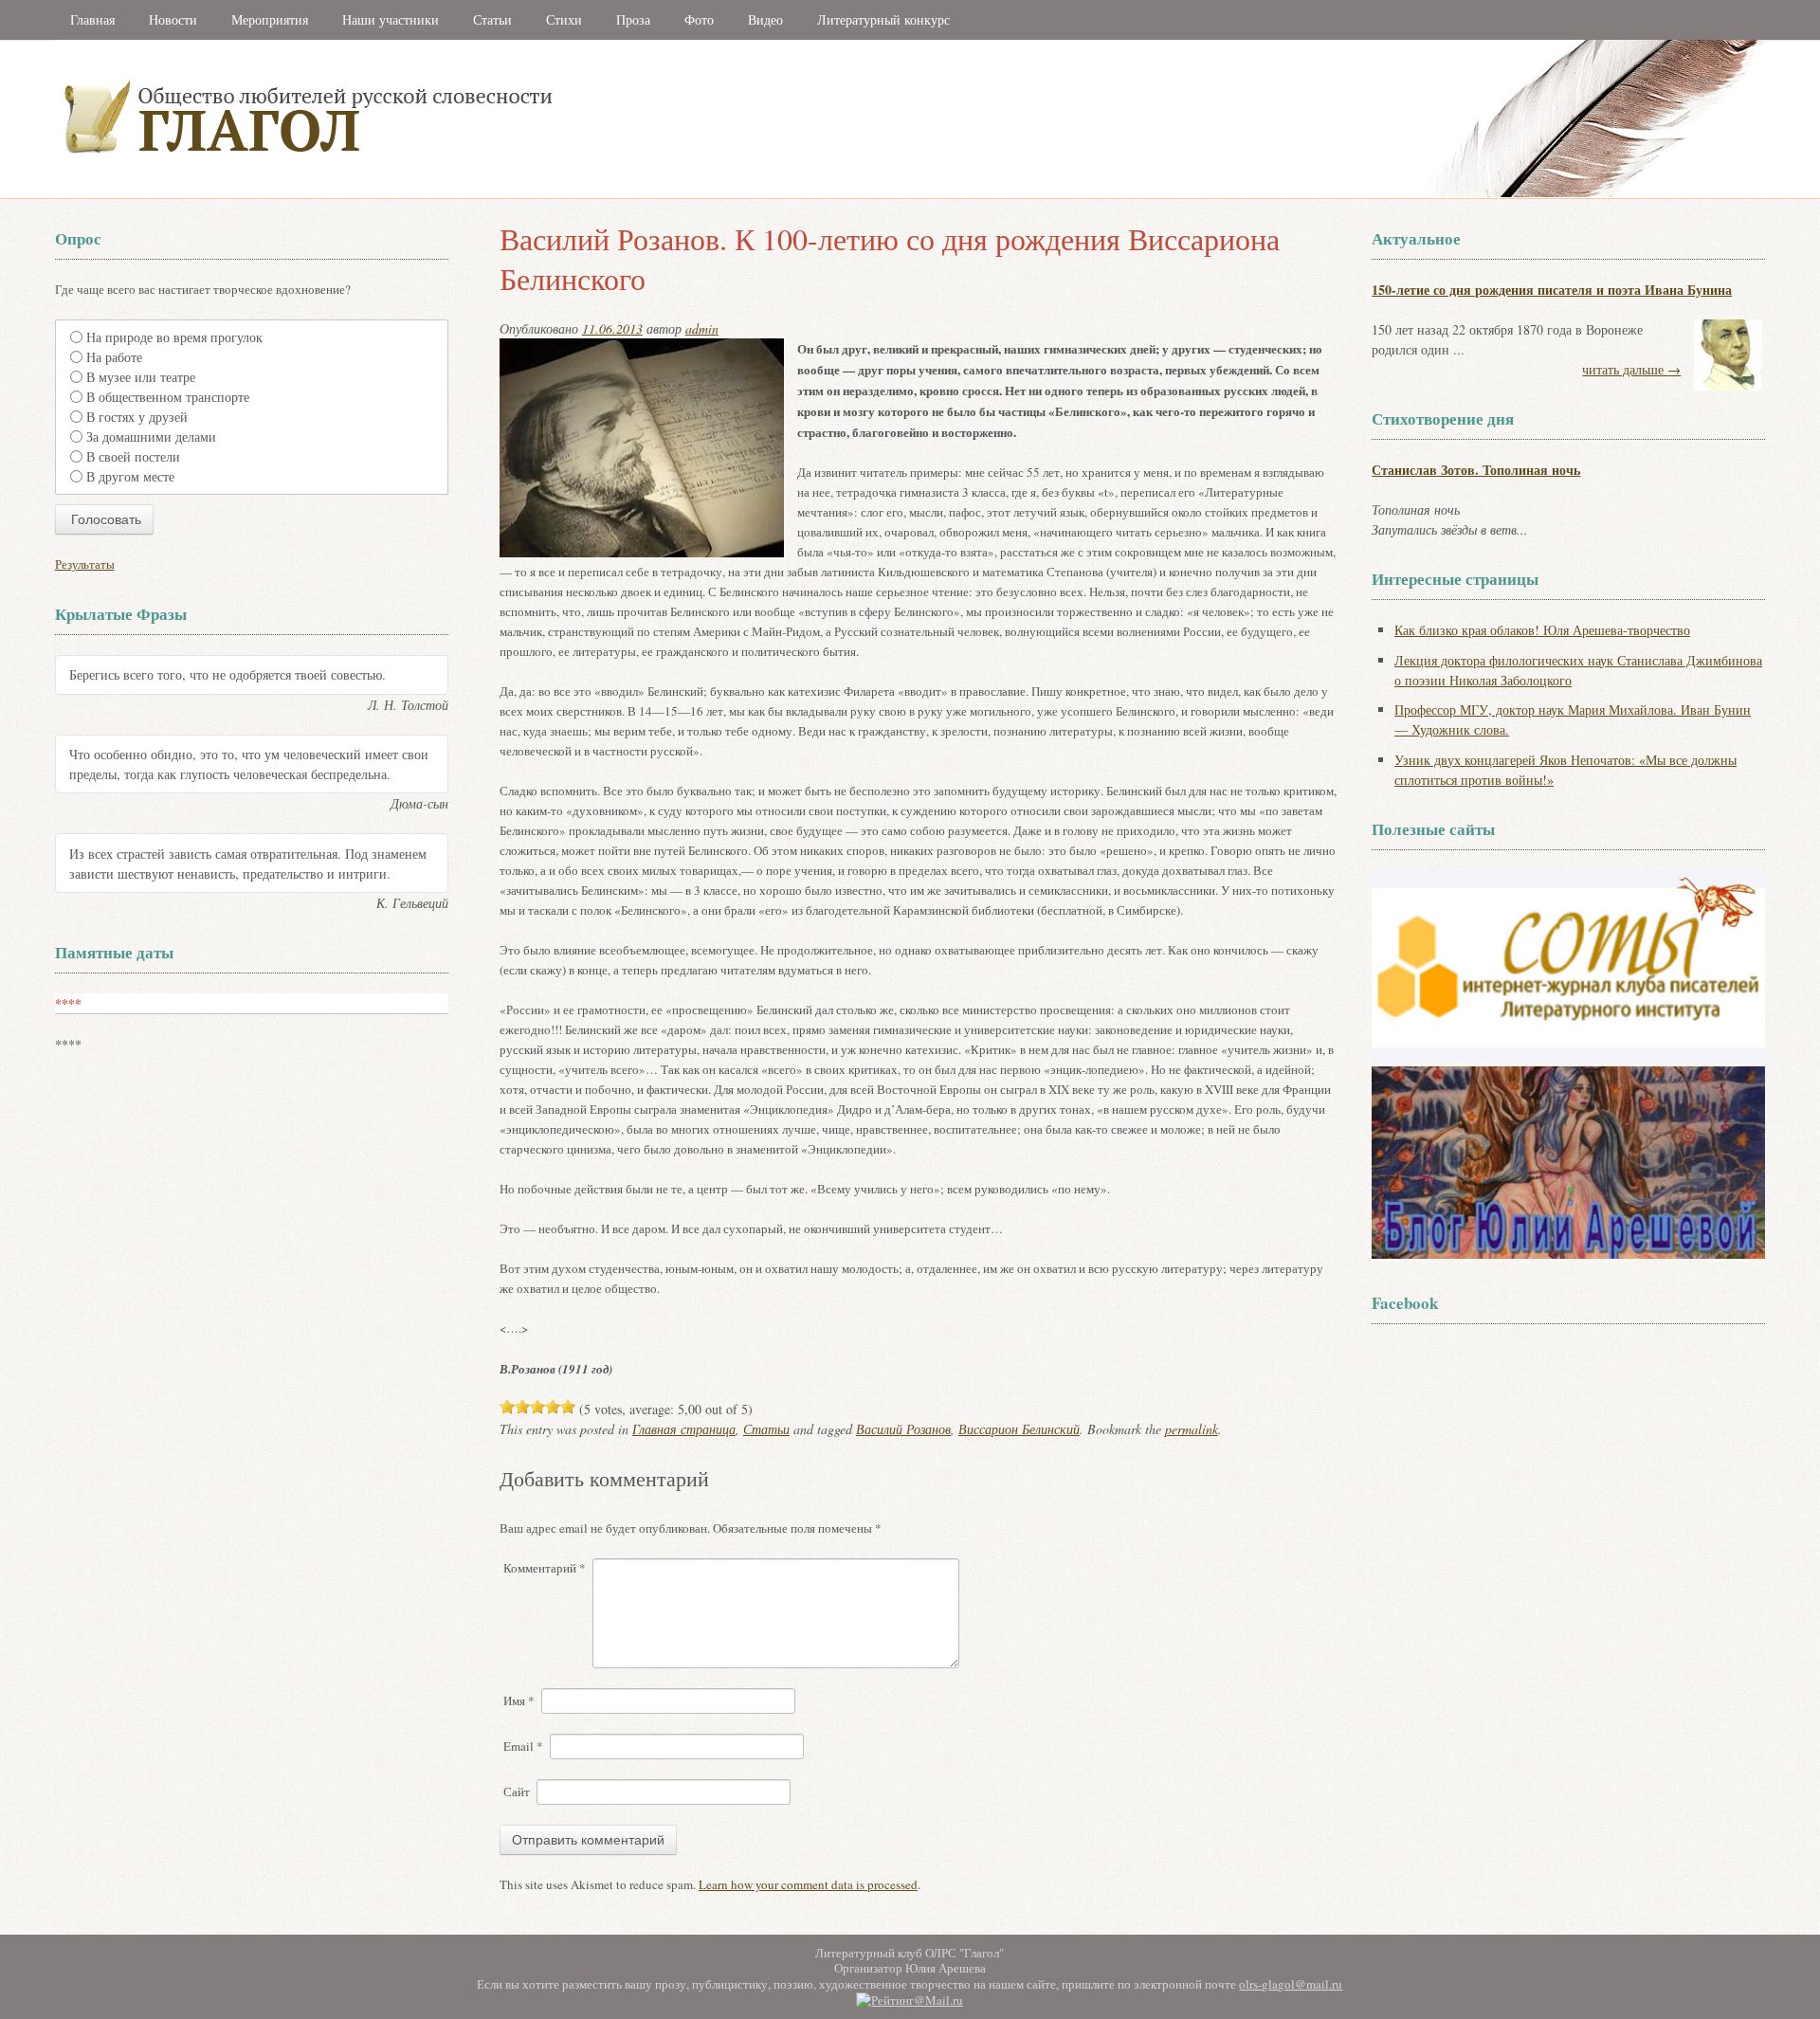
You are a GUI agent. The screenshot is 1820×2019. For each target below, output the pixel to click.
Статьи (492, 19)
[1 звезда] (507, 1407)
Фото (699, 19)
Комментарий (545, 1568)
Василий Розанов (903, 1429)
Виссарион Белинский (1019, 1429)
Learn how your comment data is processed (808, 1884)
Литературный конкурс (883, 19)
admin (702, 328)
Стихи (564, 19)
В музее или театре (141, 377)
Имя (519, 1701)
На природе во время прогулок (174, 337)
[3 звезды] (537, 1407)
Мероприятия (270, 19)
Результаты (85, 564)
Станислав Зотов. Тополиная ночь (1476, 470)
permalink (1192, 1429)
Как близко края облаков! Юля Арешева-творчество (1542, 630)
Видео (765, 19)
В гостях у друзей (137, 417)
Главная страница (684, 1429)
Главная (92, 19)
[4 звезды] (553, 1407)
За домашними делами (151, 437)
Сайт (517, 1792)
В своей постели (133, 456)
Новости (173, 19)
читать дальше (1631, 369)
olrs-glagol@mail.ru (1291, 1984)
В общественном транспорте (168, 397)
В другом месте (130, 476)
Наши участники (391, 19)
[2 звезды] (522, 1407)
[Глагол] (515, 194)
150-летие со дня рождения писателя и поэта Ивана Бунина (1552, 290)
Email (523, 1746)
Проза (633, 19)
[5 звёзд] (568, 1407)
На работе (114, 357)
